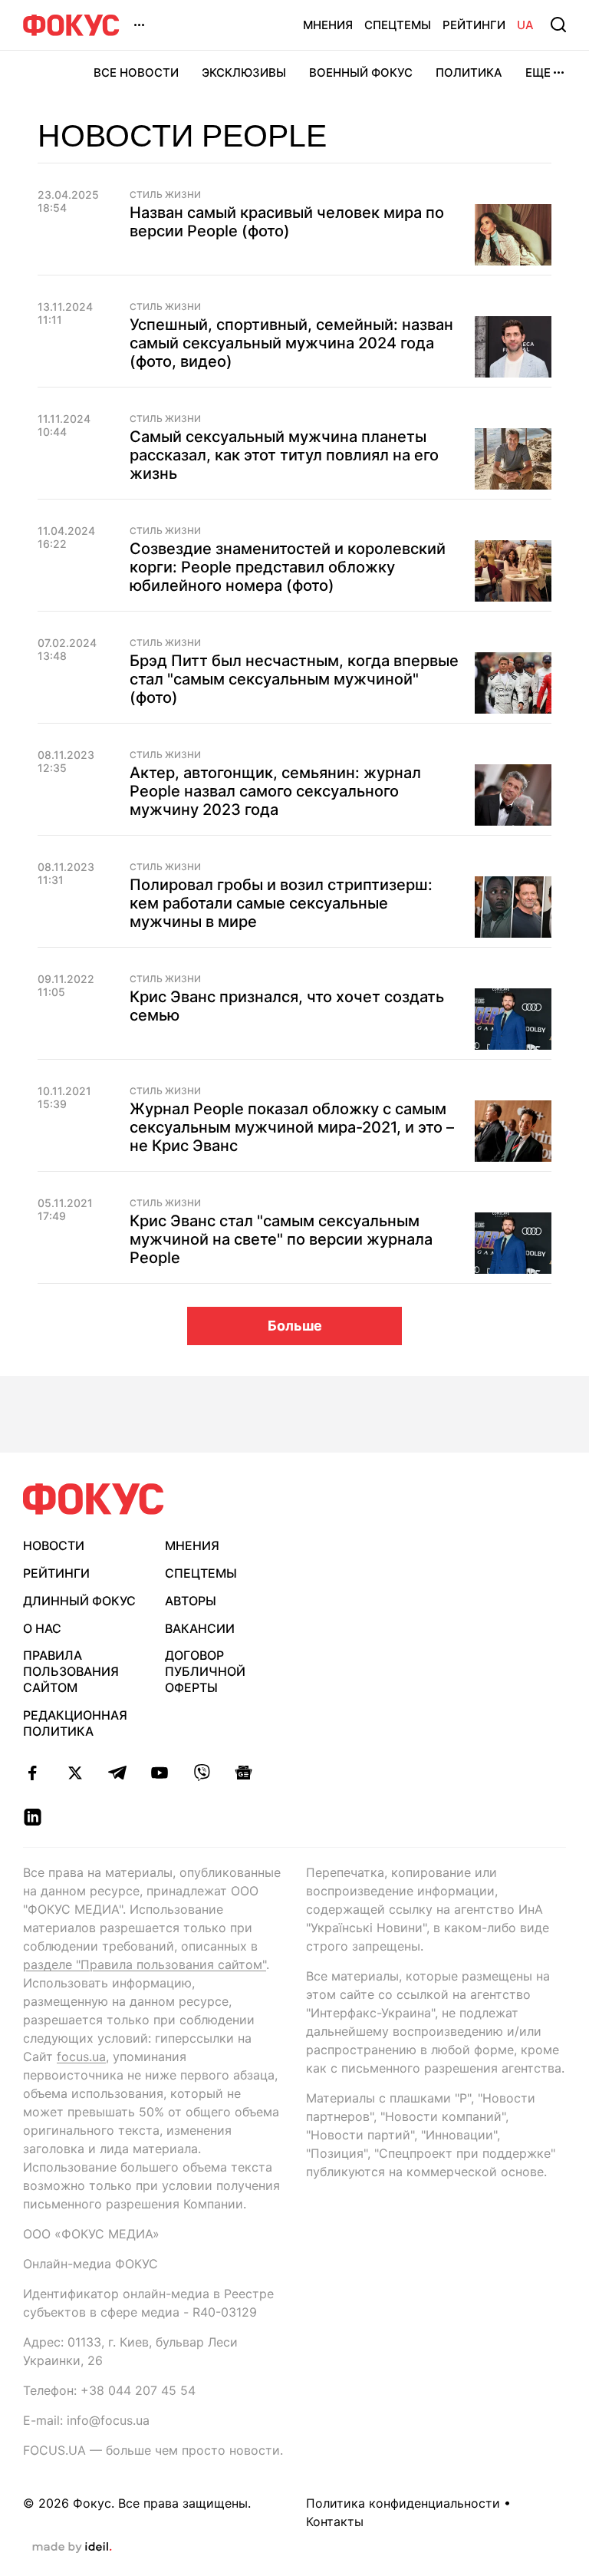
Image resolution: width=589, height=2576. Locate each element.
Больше (295, 1326)
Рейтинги (474, 25)
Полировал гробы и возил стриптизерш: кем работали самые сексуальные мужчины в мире (281, 903)
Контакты (335, 2522)
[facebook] (33, 1773)
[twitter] (75, 1773)
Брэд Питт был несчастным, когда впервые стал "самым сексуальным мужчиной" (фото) (294, 679)
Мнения (328, 25)
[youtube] (159, 1773)
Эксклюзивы (244, 73)
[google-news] (243, 1773)
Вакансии (200, 1628)
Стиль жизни (165, 531)
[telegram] (117, 1773)
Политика (469, 73)
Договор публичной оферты (205, 1671)
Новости (54, 1545)
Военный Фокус (361, 73)
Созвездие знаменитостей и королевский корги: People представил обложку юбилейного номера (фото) (288, 567)
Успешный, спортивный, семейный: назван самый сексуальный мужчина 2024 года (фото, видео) (291, 343)
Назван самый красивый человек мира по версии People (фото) (287, 222)
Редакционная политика (75, 1723)
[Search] (558, 25)
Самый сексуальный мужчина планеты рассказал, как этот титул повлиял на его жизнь (284, 455)
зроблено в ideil (72, 2548)
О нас (42, 1628)
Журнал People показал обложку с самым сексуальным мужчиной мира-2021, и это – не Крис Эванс (292, 1127)
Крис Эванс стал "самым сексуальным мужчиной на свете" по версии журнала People (281, 1239)
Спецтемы (398, 25)
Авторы (191, 1601)
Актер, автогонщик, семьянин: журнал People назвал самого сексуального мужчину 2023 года (275, 791)
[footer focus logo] (94, 1499)
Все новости (136, 73)
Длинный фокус (79, 1601)
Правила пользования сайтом (71, 1671)
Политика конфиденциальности (403, 2503)
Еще (538, 73)
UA (525, 25)
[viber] (201, 1773)
